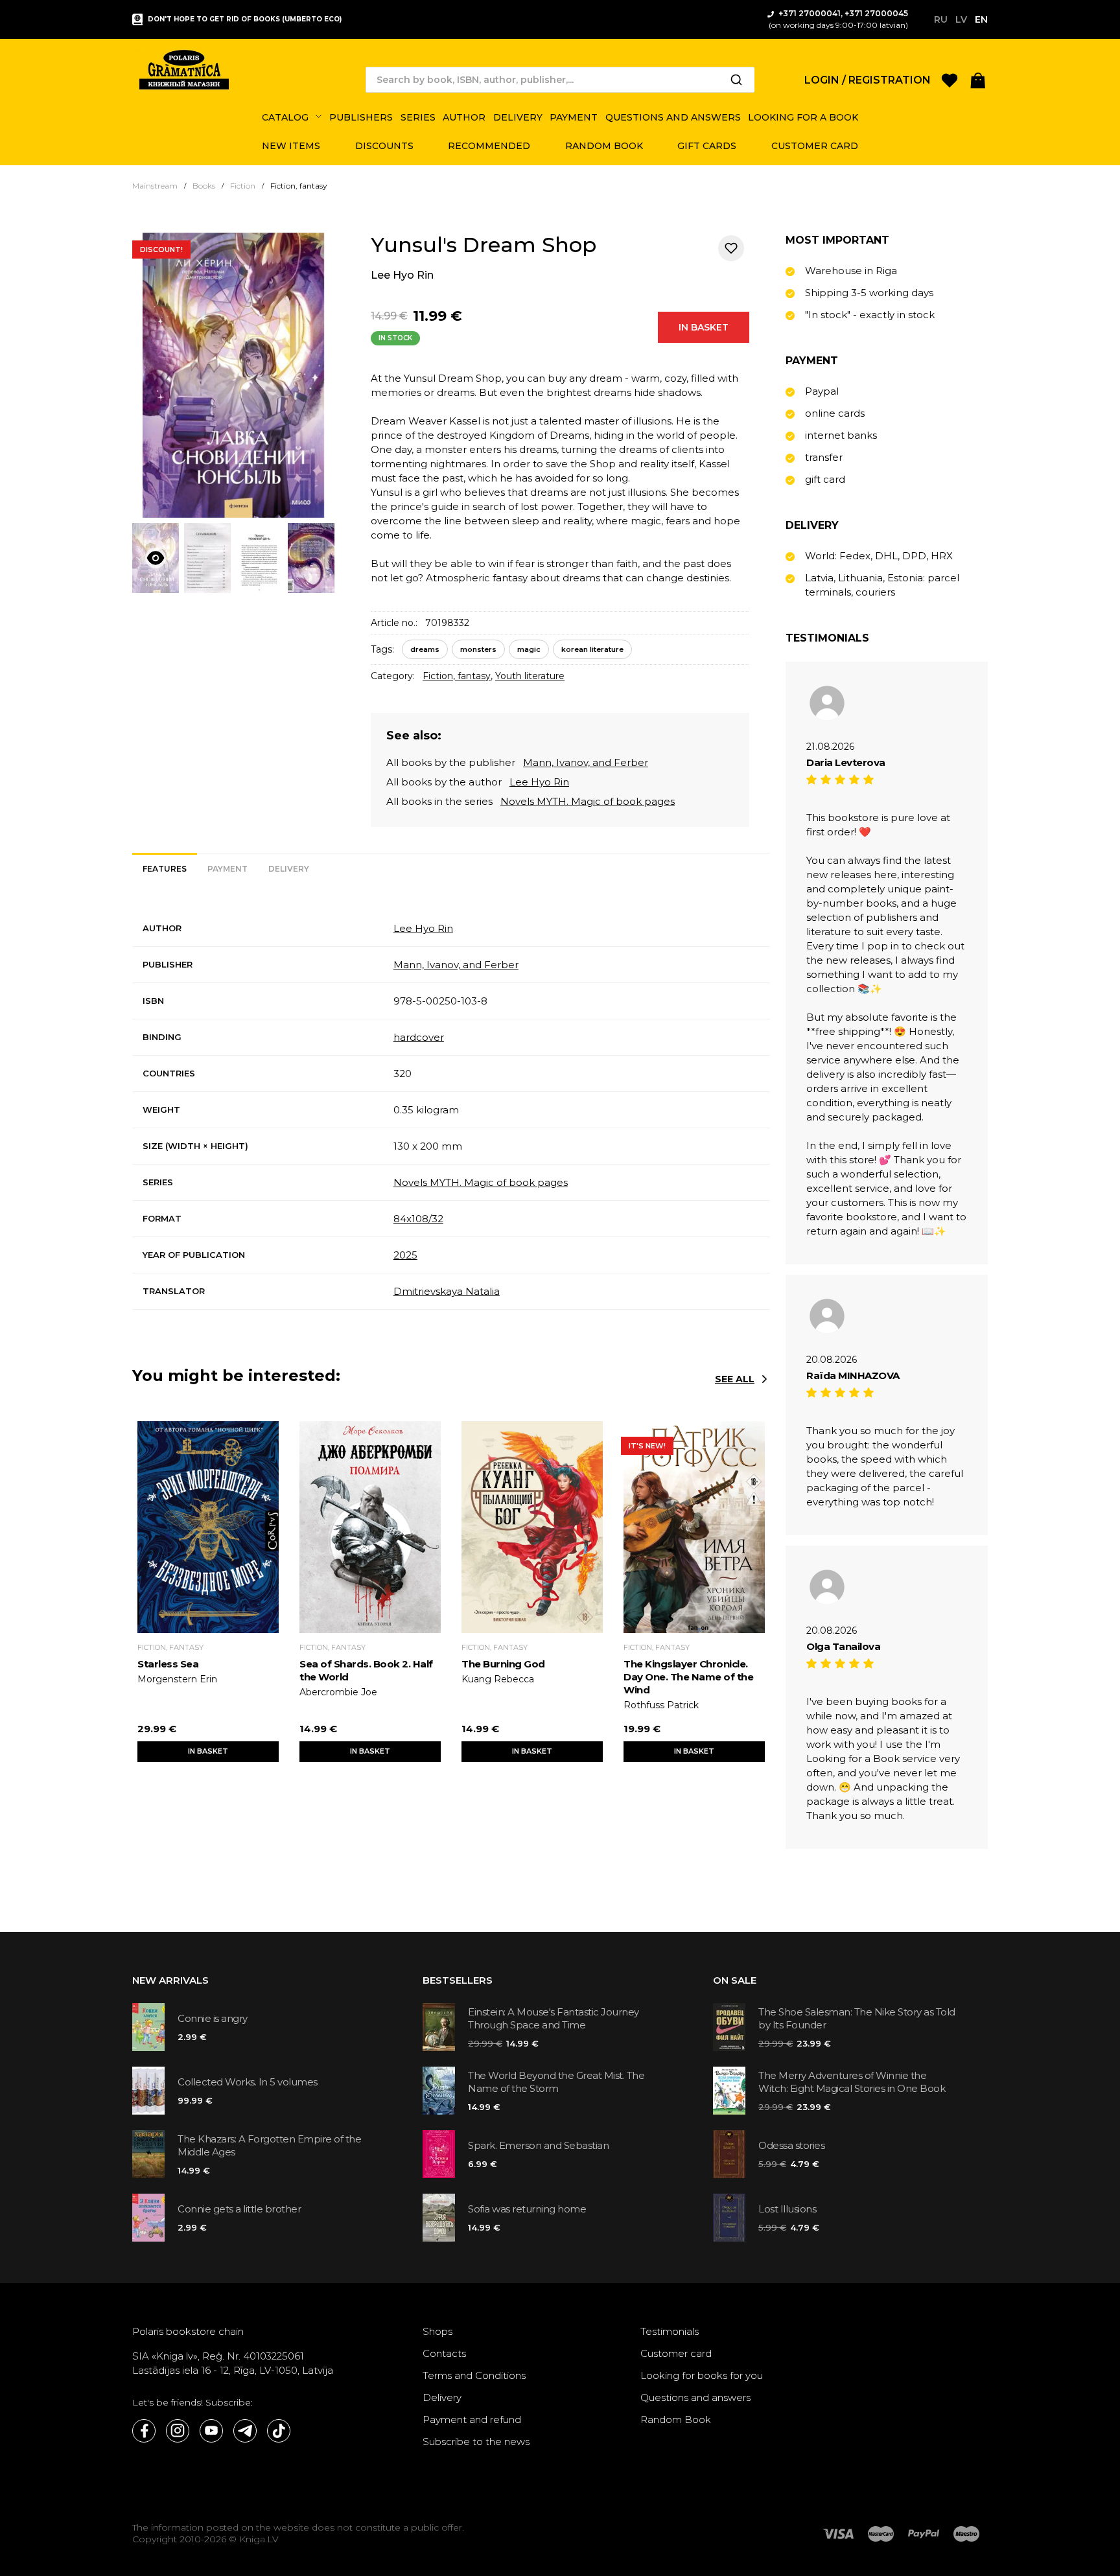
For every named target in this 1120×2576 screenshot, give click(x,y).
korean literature (592, 649)
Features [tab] (165, 869)
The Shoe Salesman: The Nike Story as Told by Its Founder (857, 2018)
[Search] (736, 80)
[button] (978, 79)
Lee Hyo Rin (402, 275)
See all (735, 1379)
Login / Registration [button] (868, 80)
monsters (478, 649)
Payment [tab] (227, 869)
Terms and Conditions (474, 2375)
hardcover (419, 1037)
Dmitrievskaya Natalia (447, 1291)
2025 (405, 1255)
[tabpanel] (451, 1110)
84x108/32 (418, 1219)
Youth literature (530, 676)
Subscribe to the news (476, 2442)
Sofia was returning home (527, 2209)
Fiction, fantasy (457, 676)
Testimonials (670, 2331)
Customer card (676, 2353)
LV (961, 19)
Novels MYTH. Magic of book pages (588, 801)
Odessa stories (791, 2145)
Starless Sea (168, 1664)
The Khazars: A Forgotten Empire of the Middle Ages (269, 2145)
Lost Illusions (787, 2209)
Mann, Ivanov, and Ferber (586, 762)
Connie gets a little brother (239, 2209)
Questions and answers (695, 2397)
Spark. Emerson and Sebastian (538, 2145)
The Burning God (503, 1664)
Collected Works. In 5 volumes (248, 2082)
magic (529, 649)
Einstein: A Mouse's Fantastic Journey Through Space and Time (554, 2018)
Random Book (676, 2419)
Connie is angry (213, 2018)
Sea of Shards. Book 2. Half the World (366, 1670)
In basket (704, 327)
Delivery (442, 2397)
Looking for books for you (702, 2375)
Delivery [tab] (289, 869)
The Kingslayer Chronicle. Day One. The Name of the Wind (688, 1677)
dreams (425, 649)
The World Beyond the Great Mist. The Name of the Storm (556, 2082)
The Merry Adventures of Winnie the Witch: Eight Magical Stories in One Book (852, 2082)
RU (941, 19)
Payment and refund (472, 2419)
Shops (437, 2331)
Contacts (444, 2353)
